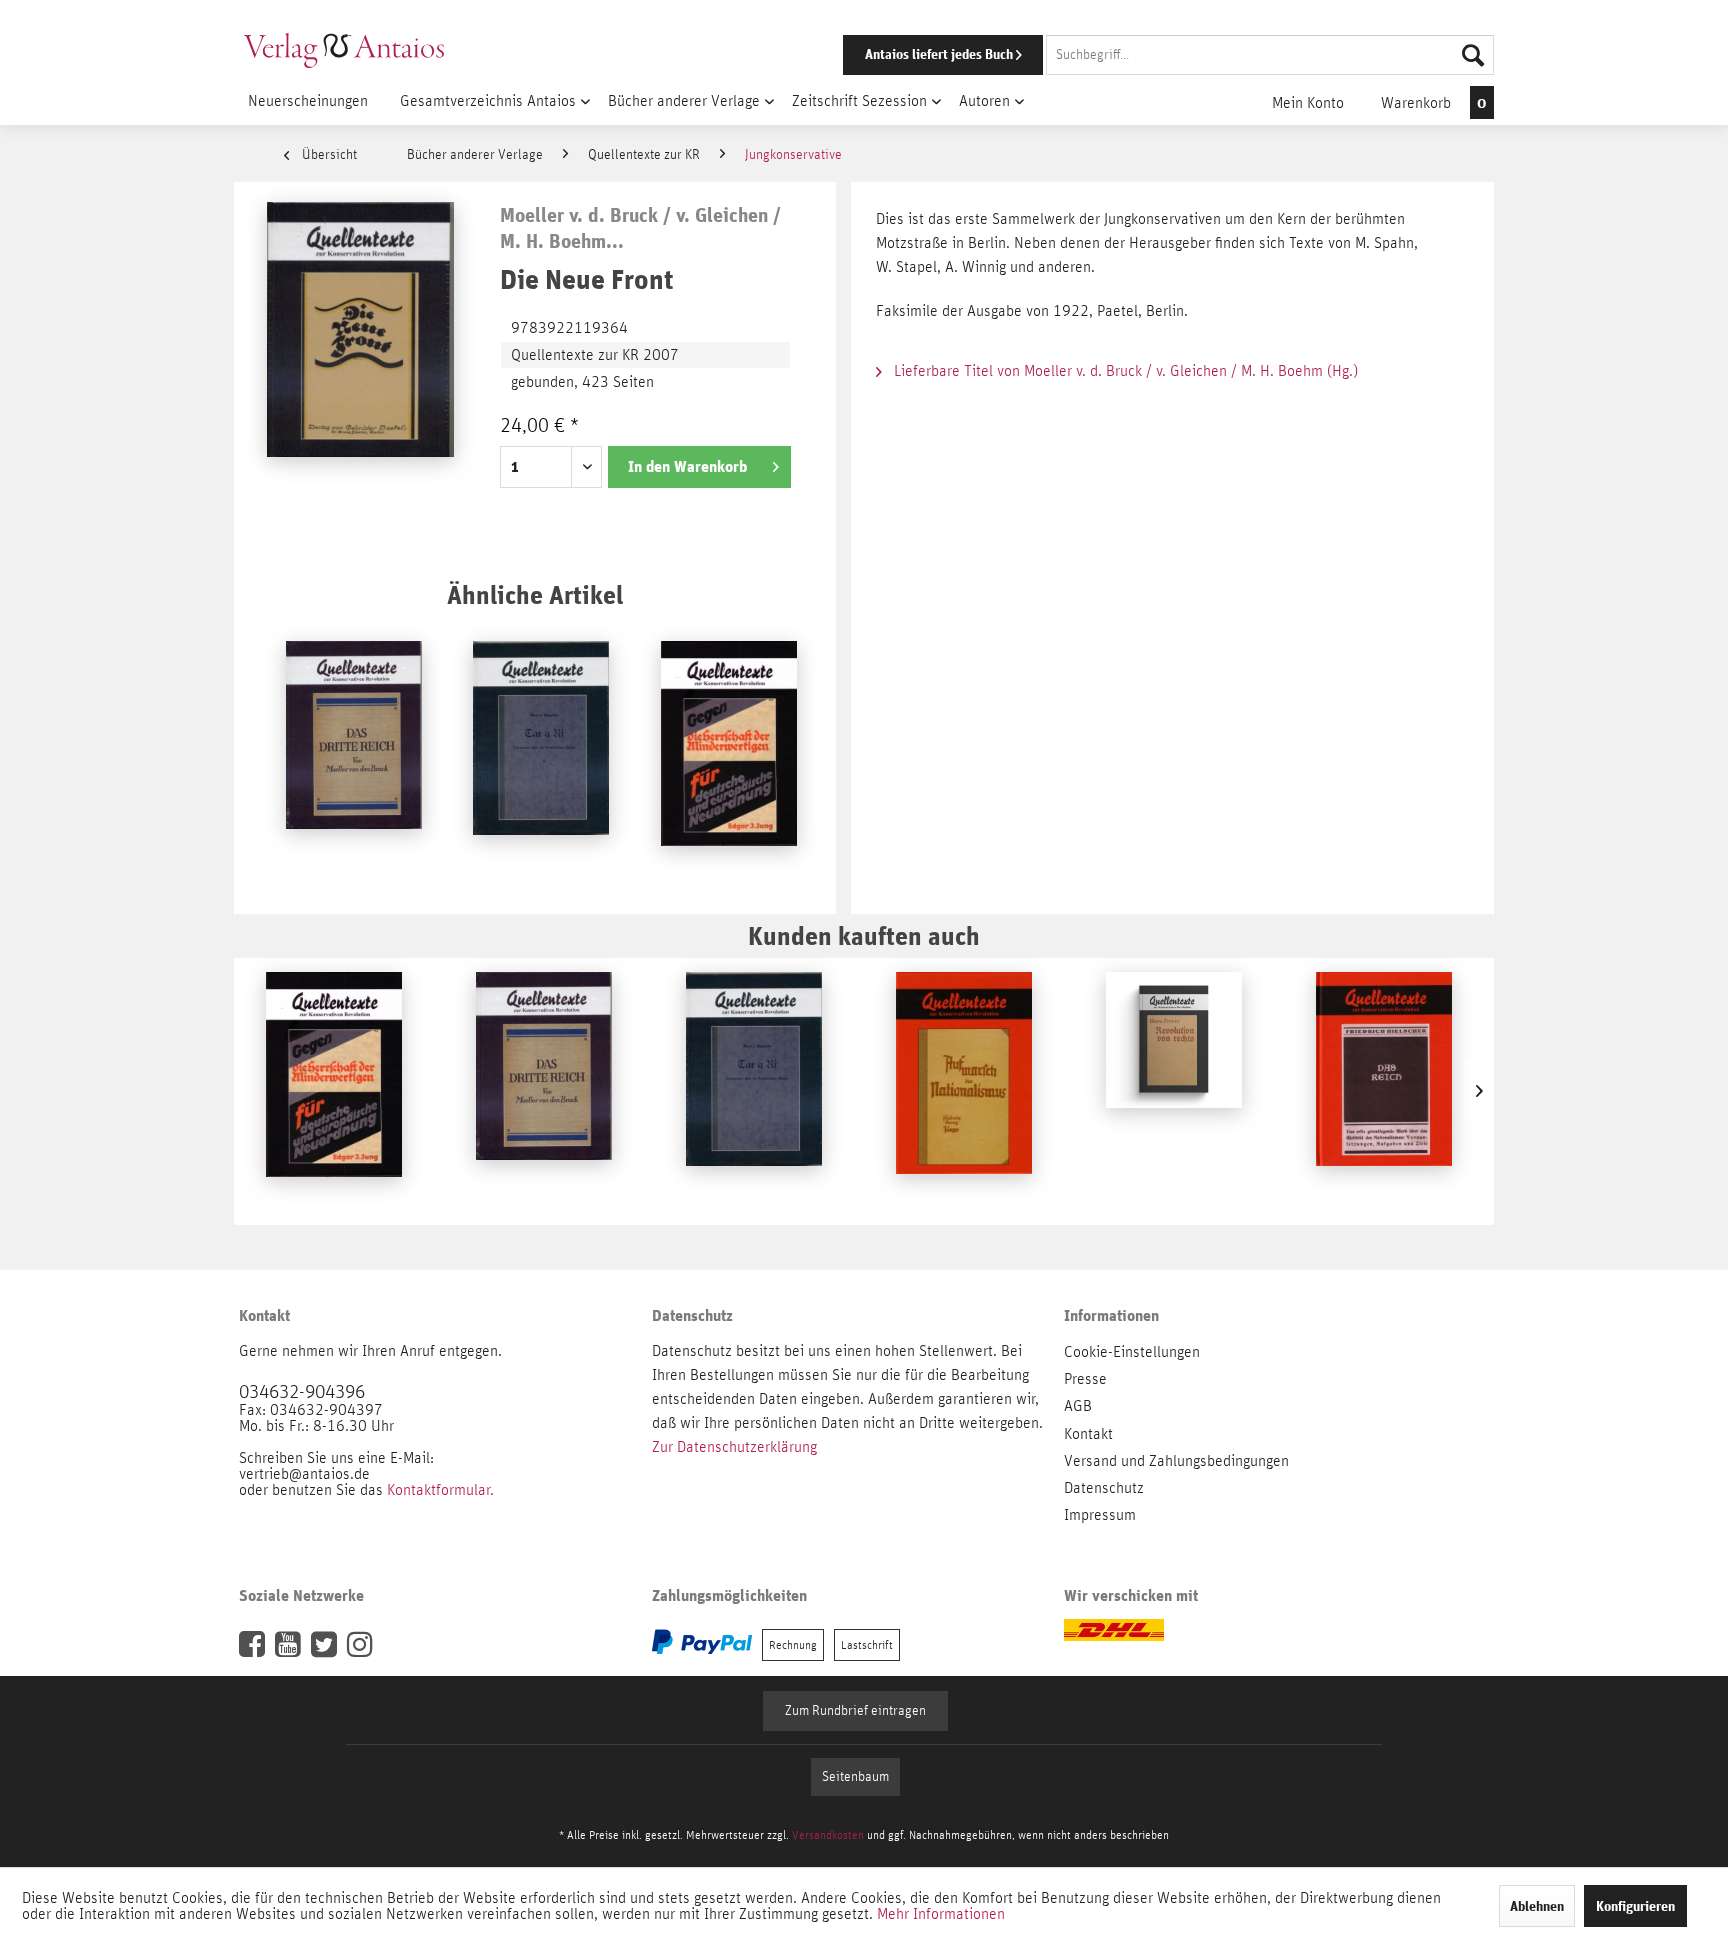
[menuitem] (1141, 55)
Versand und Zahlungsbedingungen (1176, 1461)
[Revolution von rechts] (1174, 1091)
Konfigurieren (1635, 1906)
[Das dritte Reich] (354, 760)
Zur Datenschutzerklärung (734, 1447)
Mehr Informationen (941, 1914)
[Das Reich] (1384, 1091)
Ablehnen (1537, 1906)
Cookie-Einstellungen (1132, 1352)
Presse (1085, 1379)
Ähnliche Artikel (535, 594)
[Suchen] (1473, 55)
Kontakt (1088, 1434)
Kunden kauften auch (864, 935)
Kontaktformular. (440, 1490)
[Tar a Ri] (541, 760)
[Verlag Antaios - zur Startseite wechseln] (344, 50)
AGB (1078, 1406)
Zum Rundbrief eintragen (855, 1711)
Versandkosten (828, 1835)
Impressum (1100, 1515)
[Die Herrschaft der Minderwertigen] (729, 760)
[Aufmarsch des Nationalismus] (964, 1091)
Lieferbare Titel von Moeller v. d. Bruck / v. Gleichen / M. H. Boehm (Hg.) (1124, 371)
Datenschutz (1104, 1488)
